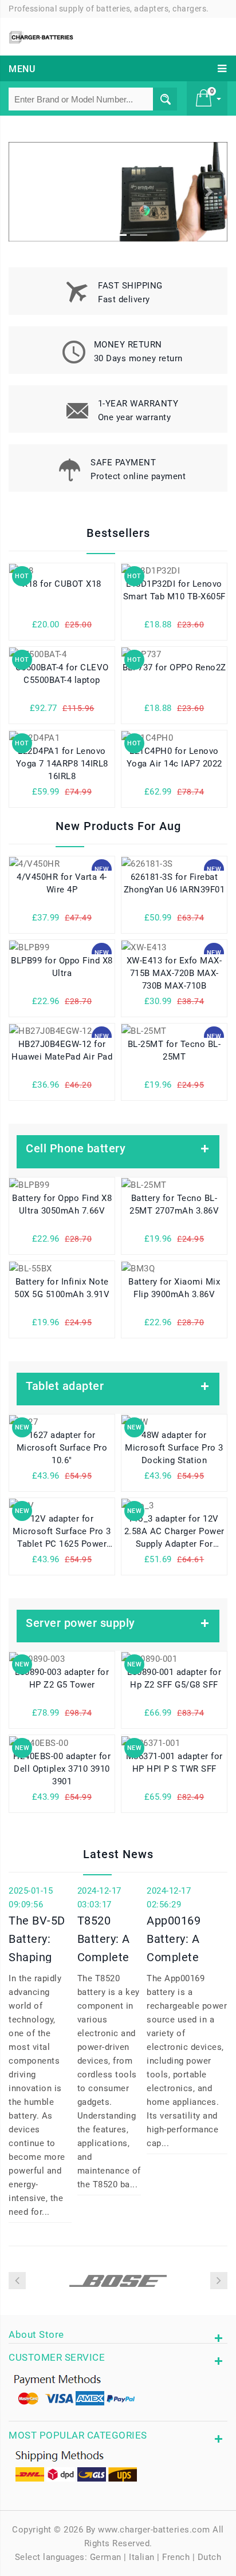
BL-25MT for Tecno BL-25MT (174, 1050)
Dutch (210, 2557)
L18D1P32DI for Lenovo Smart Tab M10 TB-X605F (174, 590)
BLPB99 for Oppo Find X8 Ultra (62, 967)
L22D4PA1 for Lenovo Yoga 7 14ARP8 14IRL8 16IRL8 (62, 764)
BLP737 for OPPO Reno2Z (174, 667)
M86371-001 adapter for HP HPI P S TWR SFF (174, 1763)
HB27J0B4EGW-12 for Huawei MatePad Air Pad (62, 1050)
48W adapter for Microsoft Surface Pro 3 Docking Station (174, 1448)
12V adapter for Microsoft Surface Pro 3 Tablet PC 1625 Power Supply (62, 1533)
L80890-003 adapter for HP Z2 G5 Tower (62, 1678)
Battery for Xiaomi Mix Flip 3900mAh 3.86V (174, 1288)
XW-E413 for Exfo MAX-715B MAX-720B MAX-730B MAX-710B (174, 973)
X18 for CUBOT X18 (62, 584)
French (176, 2557)
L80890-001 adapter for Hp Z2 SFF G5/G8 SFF (174, 1678)
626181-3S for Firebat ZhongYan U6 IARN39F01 (174, 883)
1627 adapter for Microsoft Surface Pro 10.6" (62, 1448)
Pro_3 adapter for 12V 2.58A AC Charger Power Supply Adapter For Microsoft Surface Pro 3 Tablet (174, 1533)
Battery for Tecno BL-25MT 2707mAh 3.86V (174, 1204)
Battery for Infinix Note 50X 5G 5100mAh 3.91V (62, 1288)
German (106, 2557)
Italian (142, 2557)
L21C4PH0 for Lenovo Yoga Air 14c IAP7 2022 (174, 757)
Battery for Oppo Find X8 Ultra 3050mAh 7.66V (62, 1204)
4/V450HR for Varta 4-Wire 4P (62, 883)
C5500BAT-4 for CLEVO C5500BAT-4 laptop (62, 674)
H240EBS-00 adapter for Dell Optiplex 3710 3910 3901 (62, 1769)
